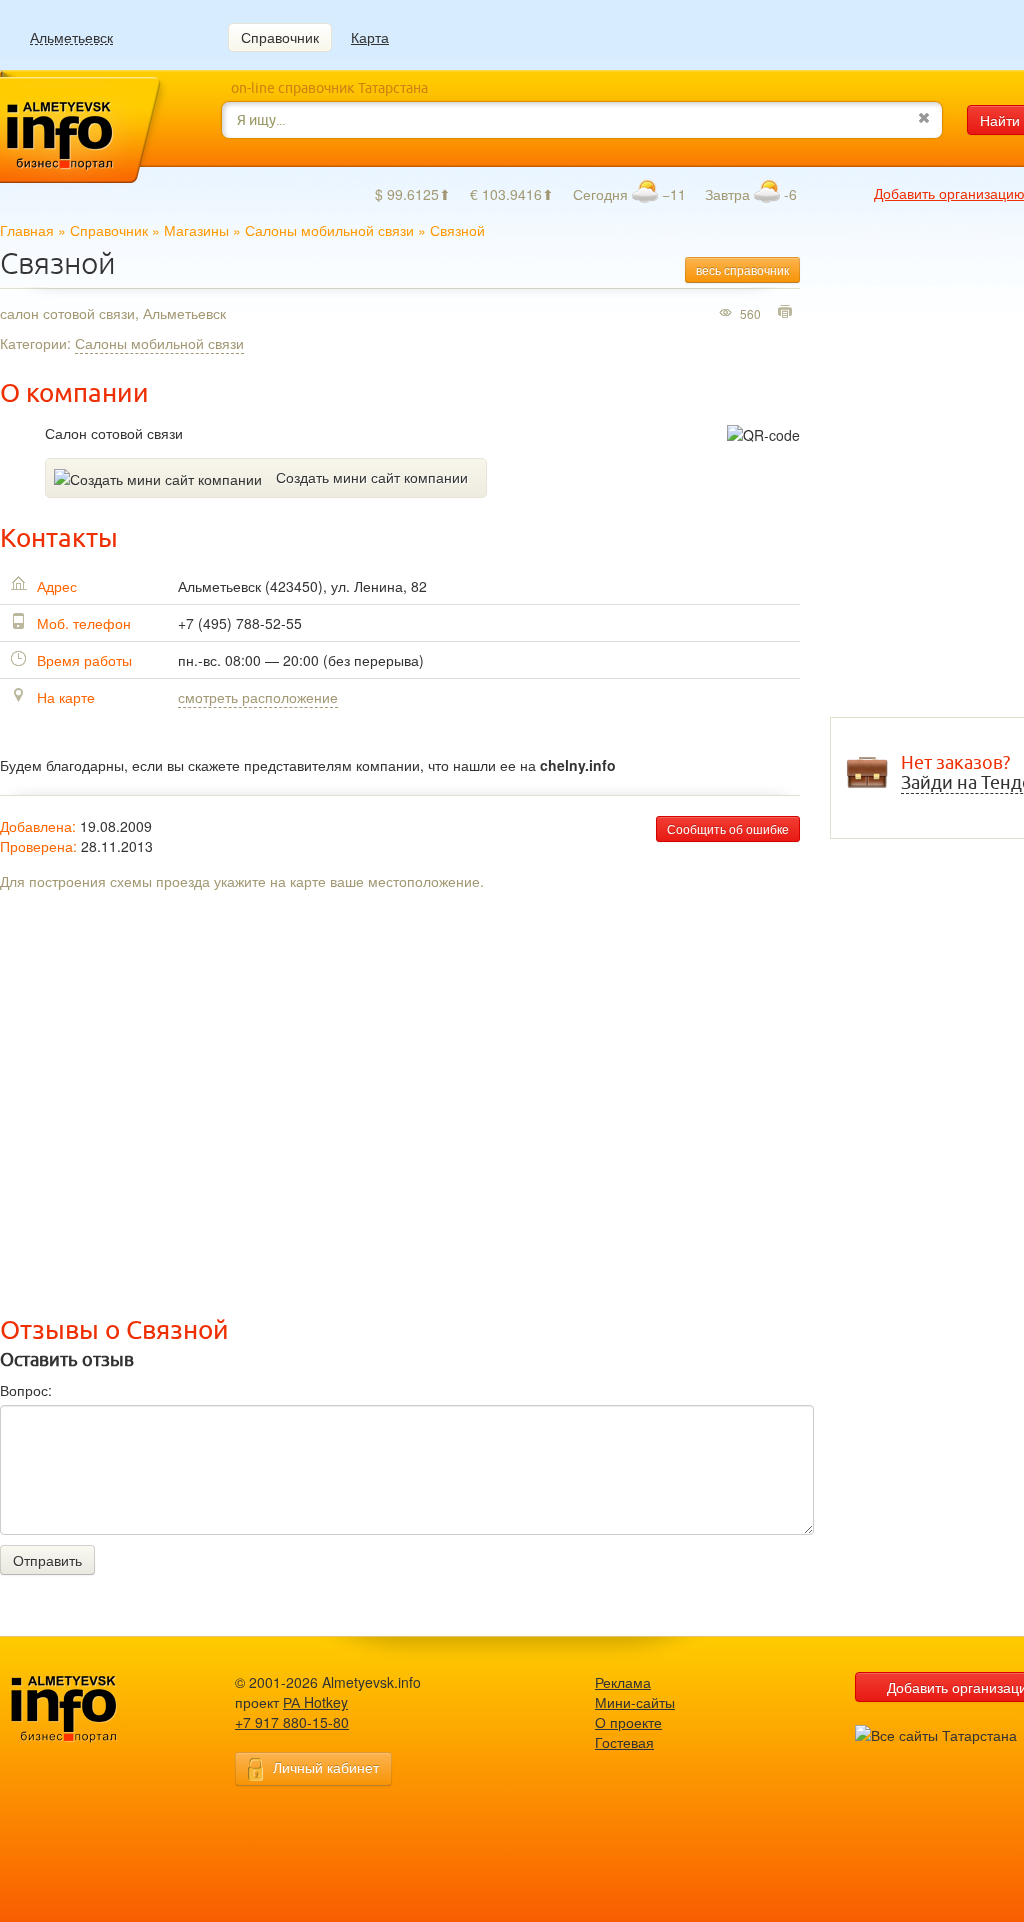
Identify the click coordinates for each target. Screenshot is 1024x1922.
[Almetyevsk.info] (95, 1709)
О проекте (628, 1722)
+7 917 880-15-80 (292, 1722)
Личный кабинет (326, 1767)
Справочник (280, 37)
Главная (27, 230)
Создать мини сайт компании (372, 477)
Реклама (623, 1682)
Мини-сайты (635, 1702)
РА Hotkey (315, 1702)
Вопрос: (26, 1390)
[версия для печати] (787, 313)
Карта (370, 37)
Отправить (47, 1560)
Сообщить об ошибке (728, 828)
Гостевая (624, 1742)
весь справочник (742, 269)
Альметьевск (71, 37)
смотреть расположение (258, 697)
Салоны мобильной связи (329, 230)
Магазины (196, 230)
